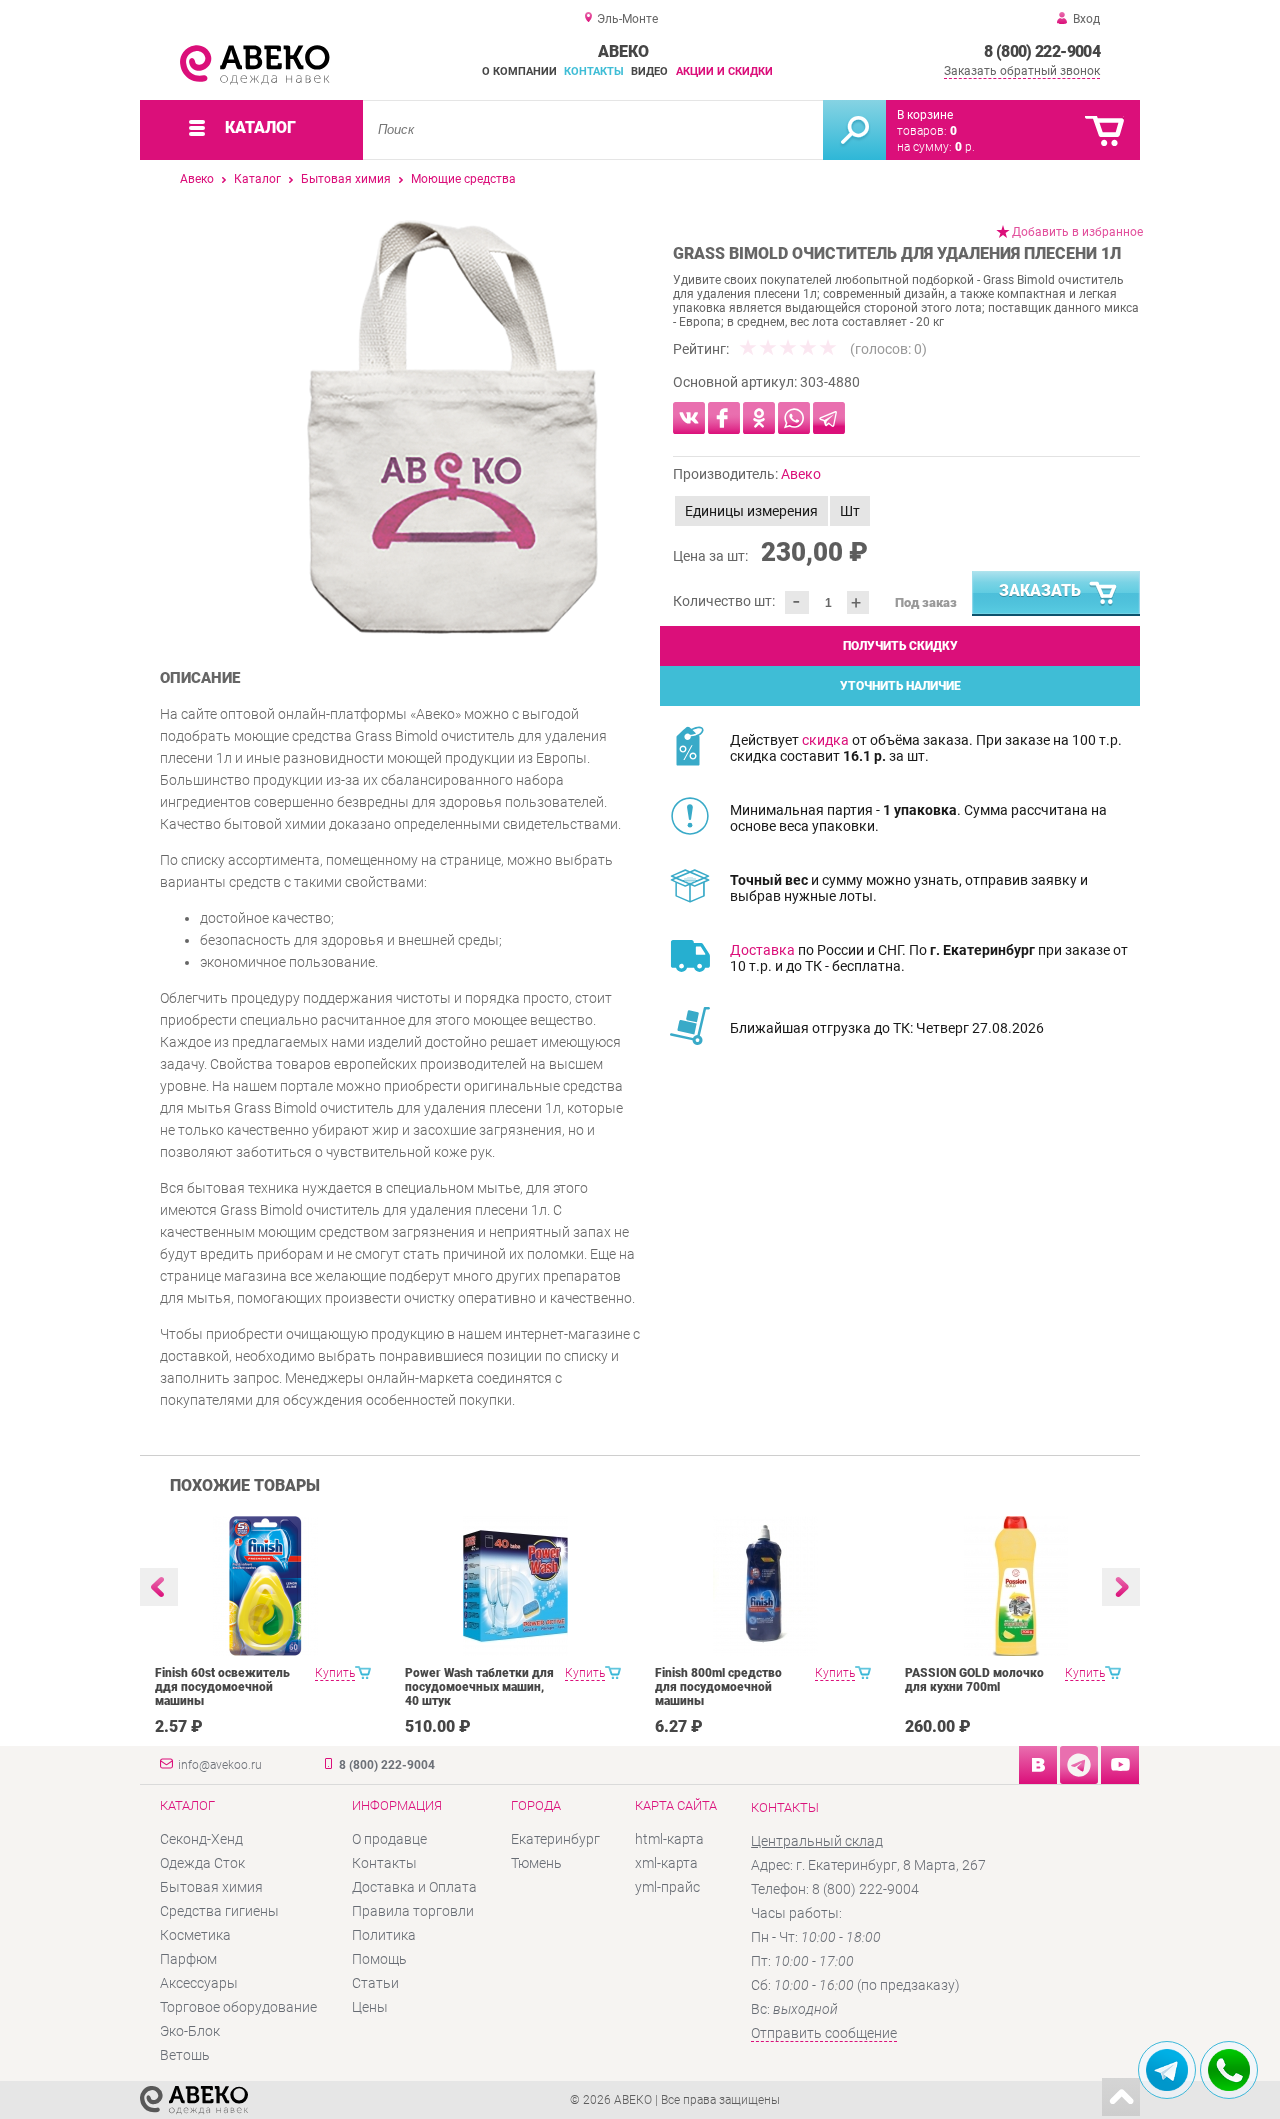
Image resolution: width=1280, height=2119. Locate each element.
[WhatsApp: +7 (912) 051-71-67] (1229, 2070)
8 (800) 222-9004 (1042, 51)
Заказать (1040, 590)
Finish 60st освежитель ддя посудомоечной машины (222, 1687)
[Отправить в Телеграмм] (829, 418)
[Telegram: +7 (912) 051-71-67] (1167, 2070)
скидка (825, 740)
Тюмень (536, 1863)
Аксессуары (199, 1983)
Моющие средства (463, 179)
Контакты (594, 71)
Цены (370, 2007)
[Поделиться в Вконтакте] (689, 418)
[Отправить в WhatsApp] (794, 418)
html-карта (669, 1839)
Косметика (195, 1935)
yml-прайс (667, 1887)
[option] (452, 427)
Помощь (379, 1959)
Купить (335, 1673)
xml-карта (666, 1863)
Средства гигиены (219, 1911)
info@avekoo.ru (220, 1765)
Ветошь (185, 2055)
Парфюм (188, 1959)
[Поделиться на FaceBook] (724, 418)
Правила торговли (413, 1911)
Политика (384, 1935)
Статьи (375, 1983)
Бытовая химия (346, 179)
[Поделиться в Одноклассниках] (759, 418)
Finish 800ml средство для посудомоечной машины (718, 1687)
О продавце (389, 1839)
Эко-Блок (190, 2031)
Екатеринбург (555, 1839)
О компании (519, 71)
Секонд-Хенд (201, 1839)
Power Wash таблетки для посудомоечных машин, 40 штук (479, 1687)
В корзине (925, 115)
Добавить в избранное (1077, 232)
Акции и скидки (724, 71)
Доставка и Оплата (414, 1887)
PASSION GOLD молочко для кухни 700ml (974, 1680)
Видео (649, 71)
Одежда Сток (202, 1863)
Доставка (762, 950)
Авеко (197, 179)
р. (965, 147)
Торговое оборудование (238, 2007)
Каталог (257, 179)
